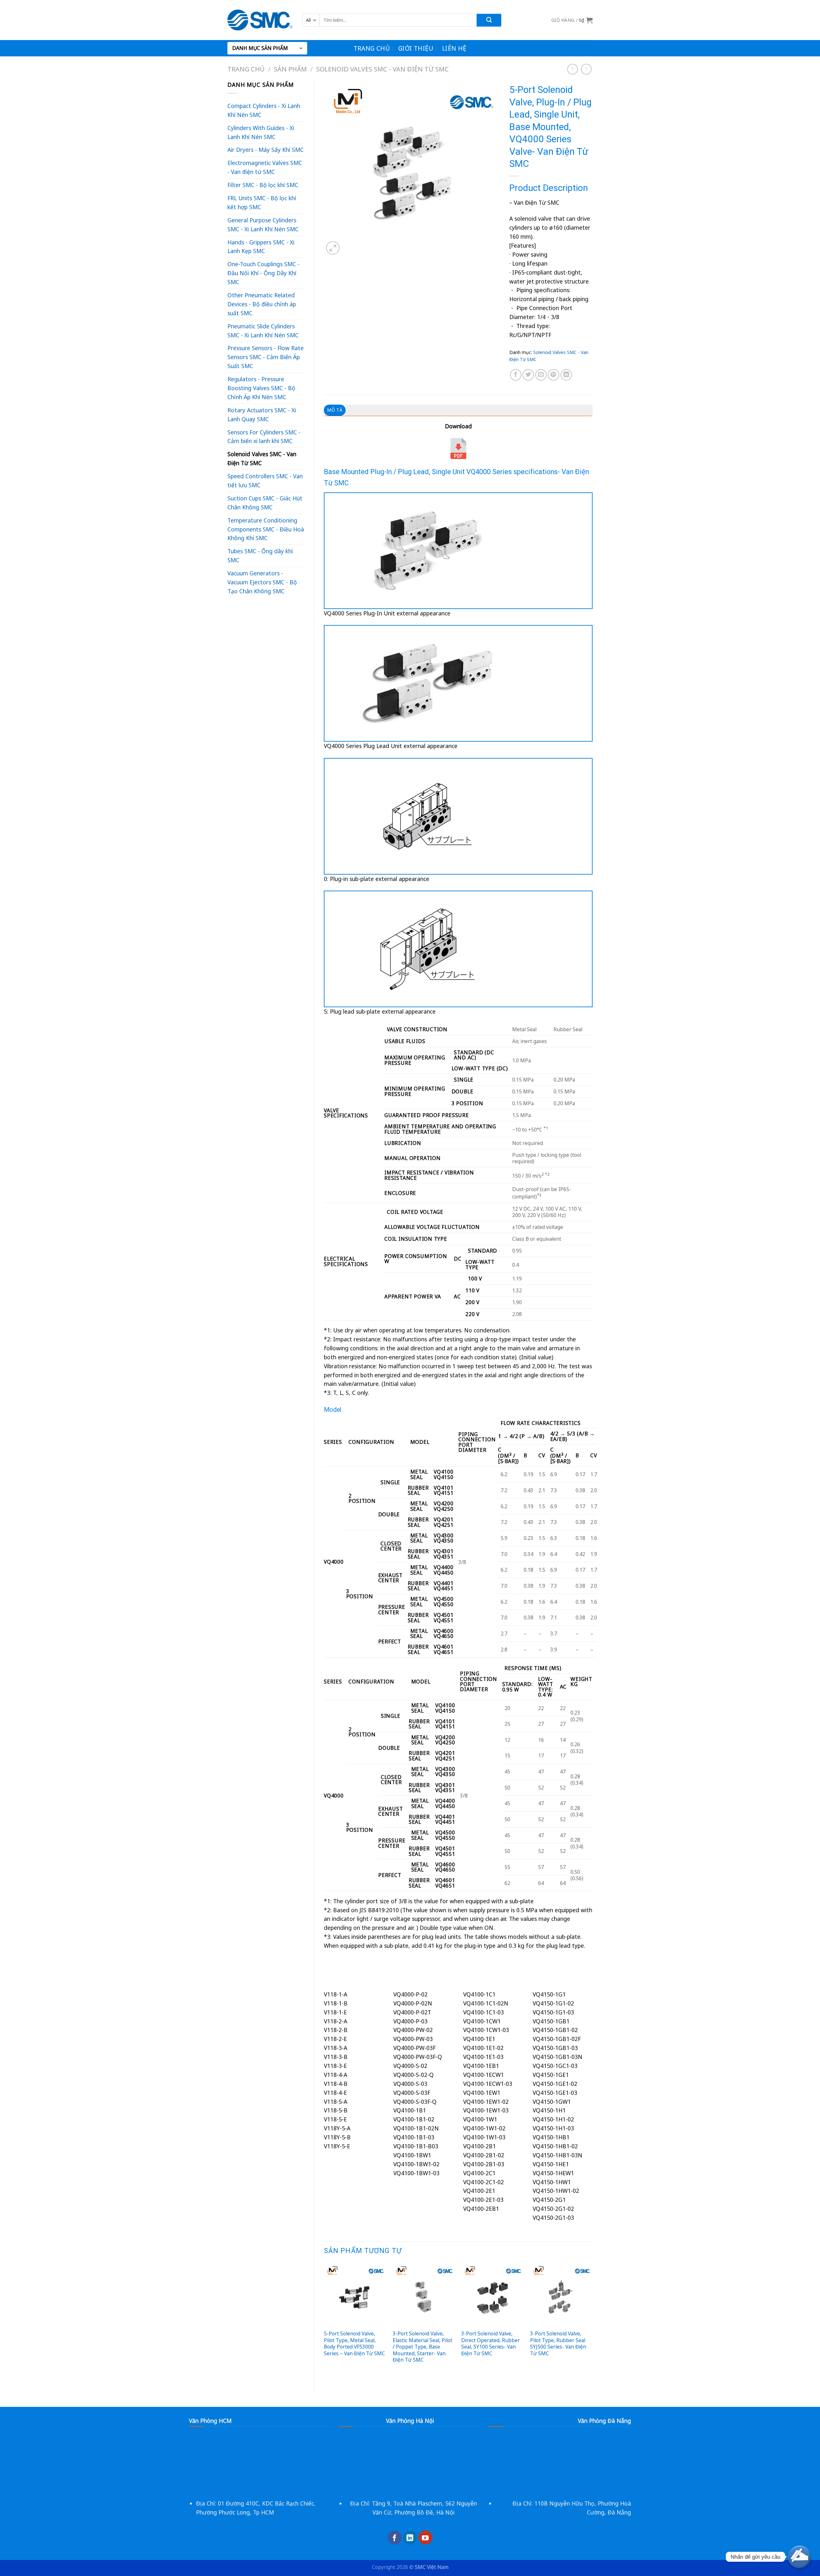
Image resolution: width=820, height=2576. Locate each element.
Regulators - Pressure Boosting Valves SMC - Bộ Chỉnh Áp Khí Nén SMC (261, 388)
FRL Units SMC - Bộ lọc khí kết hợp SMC (262, 202)
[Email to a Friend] (541, 375)
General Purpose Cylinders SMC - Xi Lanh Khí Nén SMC (263, 225)
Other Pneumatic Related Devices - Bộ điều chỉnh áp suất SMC (262, 304)
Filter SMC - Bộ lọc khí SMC (263, 185)
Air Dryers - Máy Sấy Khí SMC (266, 150)
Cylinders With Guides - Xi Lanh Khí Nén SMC (261, 132)
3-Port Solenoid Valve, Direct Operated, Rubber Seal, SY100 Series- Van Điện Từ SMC (491, 2343)
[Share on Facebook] (516, 375)
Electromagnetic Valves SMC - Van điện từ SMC (265, 167)
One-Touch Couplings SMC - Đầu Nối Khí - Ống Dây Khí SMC (263, 273)
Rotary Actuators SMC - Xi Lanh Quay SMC (262, 415)
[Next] (592, 2323)
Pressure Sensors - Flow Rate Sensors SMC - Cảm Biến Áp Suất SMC (266, 357)
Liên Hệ (454, 48)
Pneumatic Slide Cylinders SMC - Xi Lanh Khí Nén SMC (263, 331)
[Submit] (489, 20)
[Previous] (324, 2323)
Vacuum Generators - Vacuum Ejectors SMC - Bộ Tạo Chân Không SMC (262, 582)
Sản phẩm (290, 69)
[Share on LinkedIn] (566, 375)
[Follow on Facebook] (395, 2538)
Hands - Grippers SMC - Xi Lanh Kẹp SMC (261, 247)
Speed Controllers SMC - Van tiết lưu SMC (265, 481)
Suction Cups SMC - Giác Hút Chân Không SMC (265, 503)
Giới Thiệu (416, 48)
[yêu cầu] (799, 2557)
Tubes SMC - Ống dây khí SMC (260, 556)
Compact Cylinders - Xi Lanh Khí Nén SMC (264, 110)
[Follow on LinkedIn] (410, 2538)
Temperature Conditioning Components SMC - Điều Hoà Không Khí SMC (266, 529)
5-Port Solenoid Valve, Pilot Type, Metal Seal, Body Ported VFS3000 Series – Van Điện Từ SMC (354, 2343)
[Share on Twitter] (528, 375)
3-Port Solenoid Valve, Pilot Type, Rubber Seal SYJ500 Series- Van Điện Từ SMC (558, 2343)
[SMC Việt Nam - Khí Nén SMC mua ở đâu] (260, 20)
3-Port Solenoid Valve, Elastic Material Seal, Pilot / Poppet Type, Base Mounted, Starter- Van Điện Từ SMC (422, 2347)
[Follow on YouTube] (425, 2538)
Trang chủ (372, 48)
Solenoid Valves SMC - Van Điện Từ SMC (382, 69)
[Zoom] (333, 248)
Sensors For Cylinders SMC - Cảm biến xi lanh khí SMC (264, 437)
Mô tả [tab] (335, 410)
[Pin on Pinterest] (553, 375)
